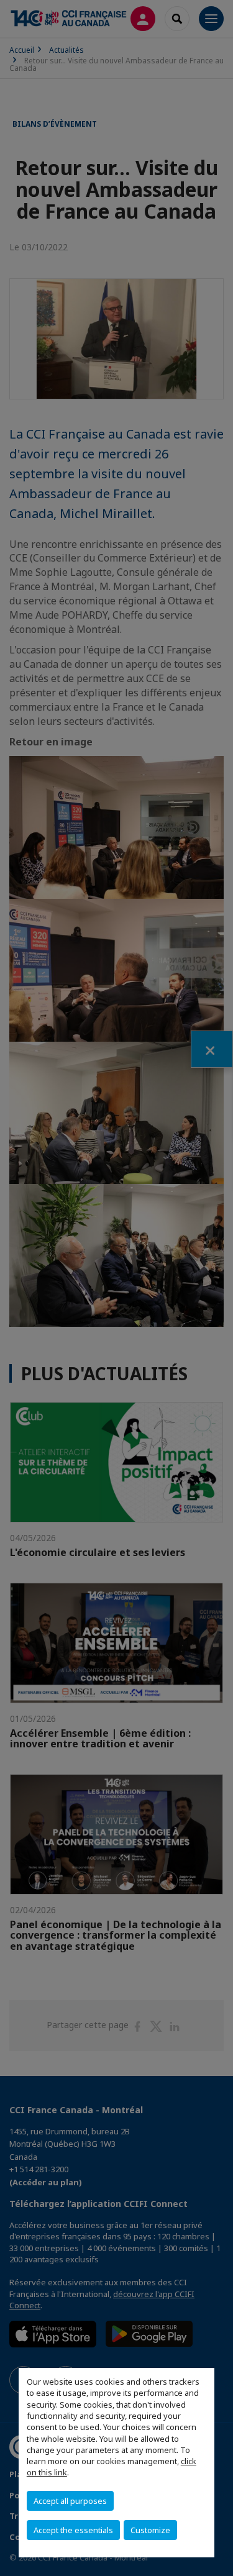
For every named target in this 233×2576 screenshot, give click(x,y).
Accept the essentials (73, 2530)
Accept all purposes (70, 2501)
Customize (150, 2530)
